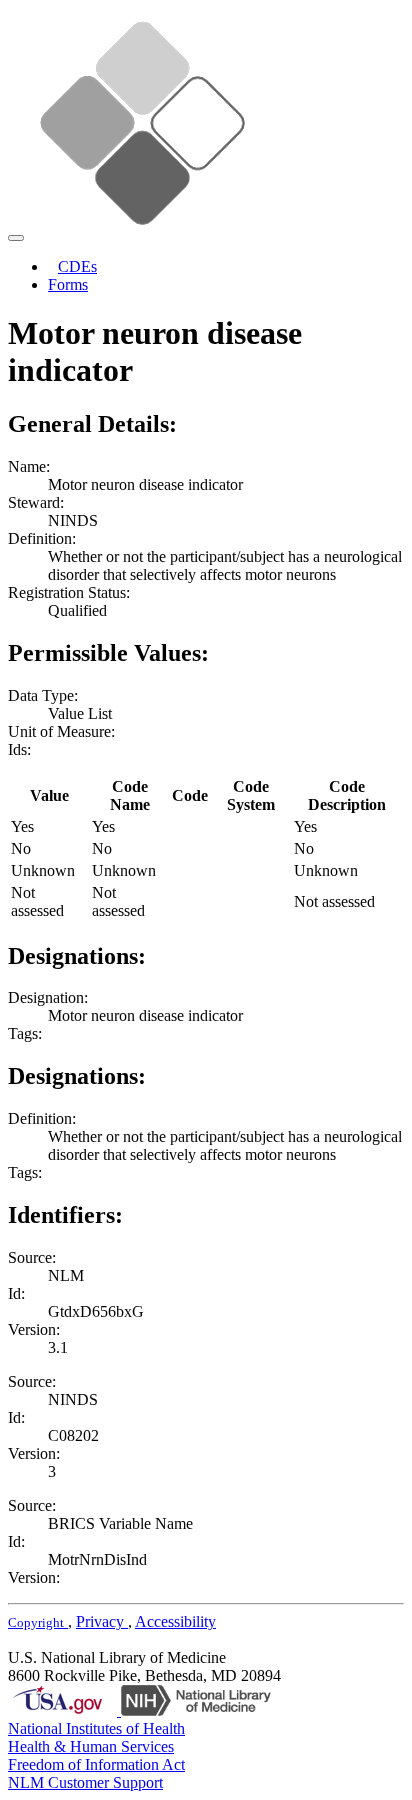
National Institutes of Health (96, 1728)
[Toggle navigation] (16, 238)
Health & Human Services (91, 1746)
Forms (68, 284)
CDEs (77, 266)
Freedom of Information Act (96, 1764)
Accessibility (175, 1621)
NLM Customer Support (85, 1782)
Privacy (102, 1621)
